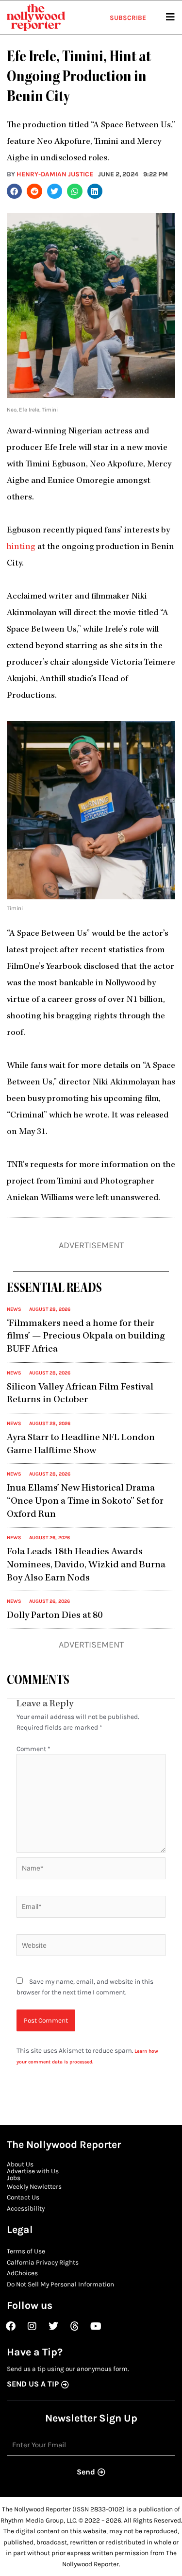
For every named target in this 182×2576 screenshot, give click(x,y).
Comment (33, 1749)
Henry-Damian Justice (55, 174)
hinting (21, 547)
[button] (15, 191)
